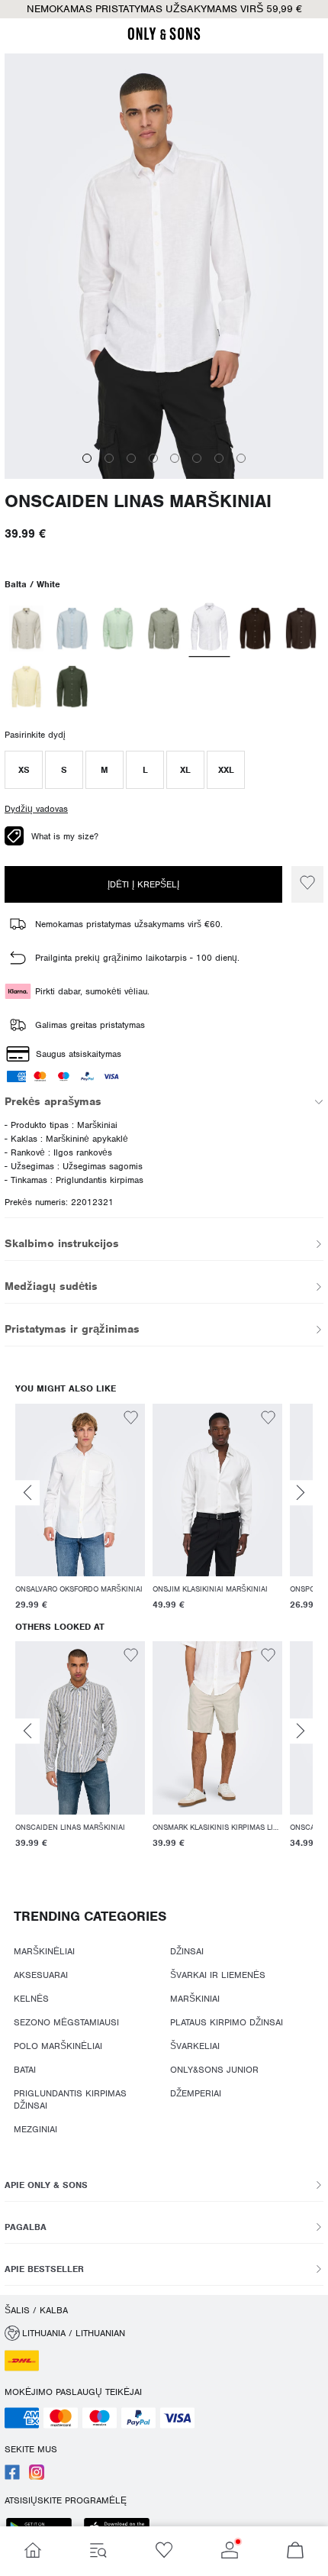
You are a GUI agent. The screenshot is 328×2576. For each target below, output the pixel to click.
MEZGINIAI (35, 2129)
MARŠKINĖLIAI (44, 1951)
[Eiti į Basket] (295, 2551)
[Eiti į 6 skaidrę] (197, 458)
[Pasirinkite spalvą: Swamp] (164, 629)
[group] (80, 1509)
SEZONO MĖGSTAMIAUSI (66, 2022)
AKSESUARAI (41, 1975)
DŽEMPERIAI (196, 2093)
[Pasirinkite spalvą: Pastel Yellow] (26, 687)
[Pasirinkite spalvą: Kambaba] (72, 687)
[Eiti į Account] (230, 2551)
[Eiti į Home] (33, 2551)
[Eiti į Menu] (98, 2551)
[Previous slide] (27, 1493)
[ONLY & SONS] (164, 37)
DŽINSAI (187, 1951)
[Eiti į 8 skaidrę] (241, 458)
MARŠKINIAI (195, 1999)
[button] (24, 770)
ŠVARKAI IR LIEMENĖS (218, 1975)
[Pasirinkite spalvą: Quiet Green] (118, 629)
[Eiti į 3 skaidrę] (131, 458)
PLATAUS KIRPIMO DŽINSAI (227, 2022)
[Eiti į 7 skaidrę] (219, 458)
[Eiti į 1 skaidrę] (87, 458)
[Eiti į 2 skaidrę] (109, 458)
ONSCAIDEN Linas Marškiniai (138, 501)
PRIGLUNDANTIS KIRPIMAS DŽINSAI (70, 2099)
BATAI (25, 2070)
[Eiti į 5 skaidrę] (175, 458)
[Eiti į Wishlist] (164, 2551)
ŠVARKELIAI (195, 2046)
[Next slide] (301, 1493)
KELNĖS (31, 1999)
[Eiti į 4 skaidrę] (153, 458)
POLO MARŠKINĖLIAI (58, 2046)
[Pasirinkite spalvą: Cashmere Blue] (72, 629)
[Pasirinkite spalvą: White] (210, 629)
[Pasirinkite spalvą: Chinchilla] (26, 629)
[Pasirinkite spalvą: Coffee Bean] (255, 629)
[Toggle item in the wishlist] (307, 884)
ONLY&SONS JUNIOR (214, 2070)
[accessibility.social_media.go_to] (12, 2477)
